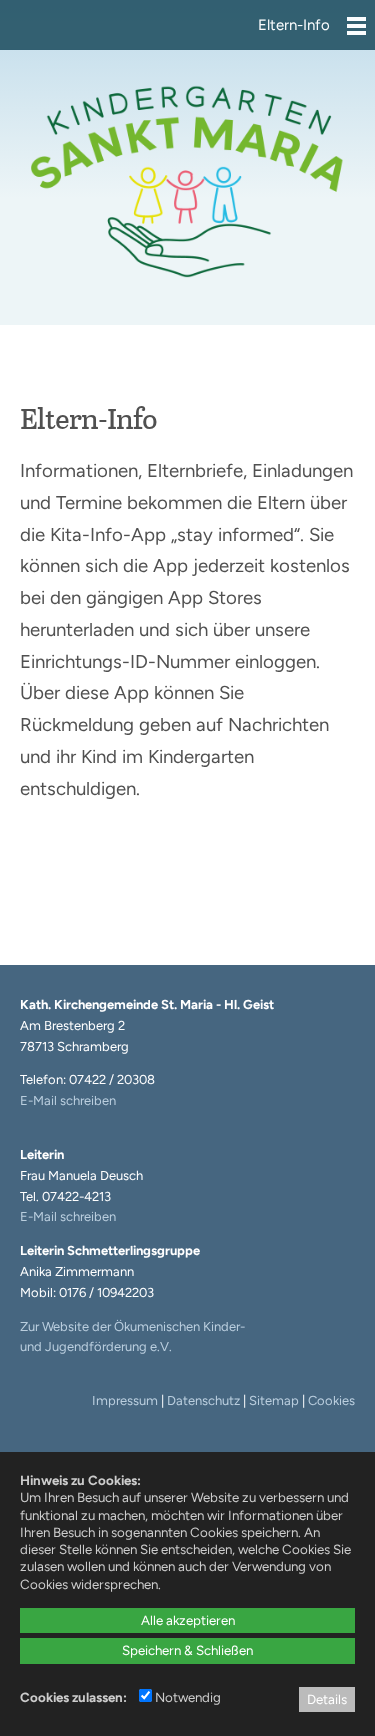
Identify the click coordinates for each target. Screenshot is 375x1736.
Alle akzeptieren (188, 1620)
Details (327, 1699)
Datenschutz (203, 1400)
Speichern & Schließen (187, 1650)
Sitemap (274, 1400)
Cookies (331, 1400)
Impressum (125, 1400)
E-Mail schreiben (68, 1100)
